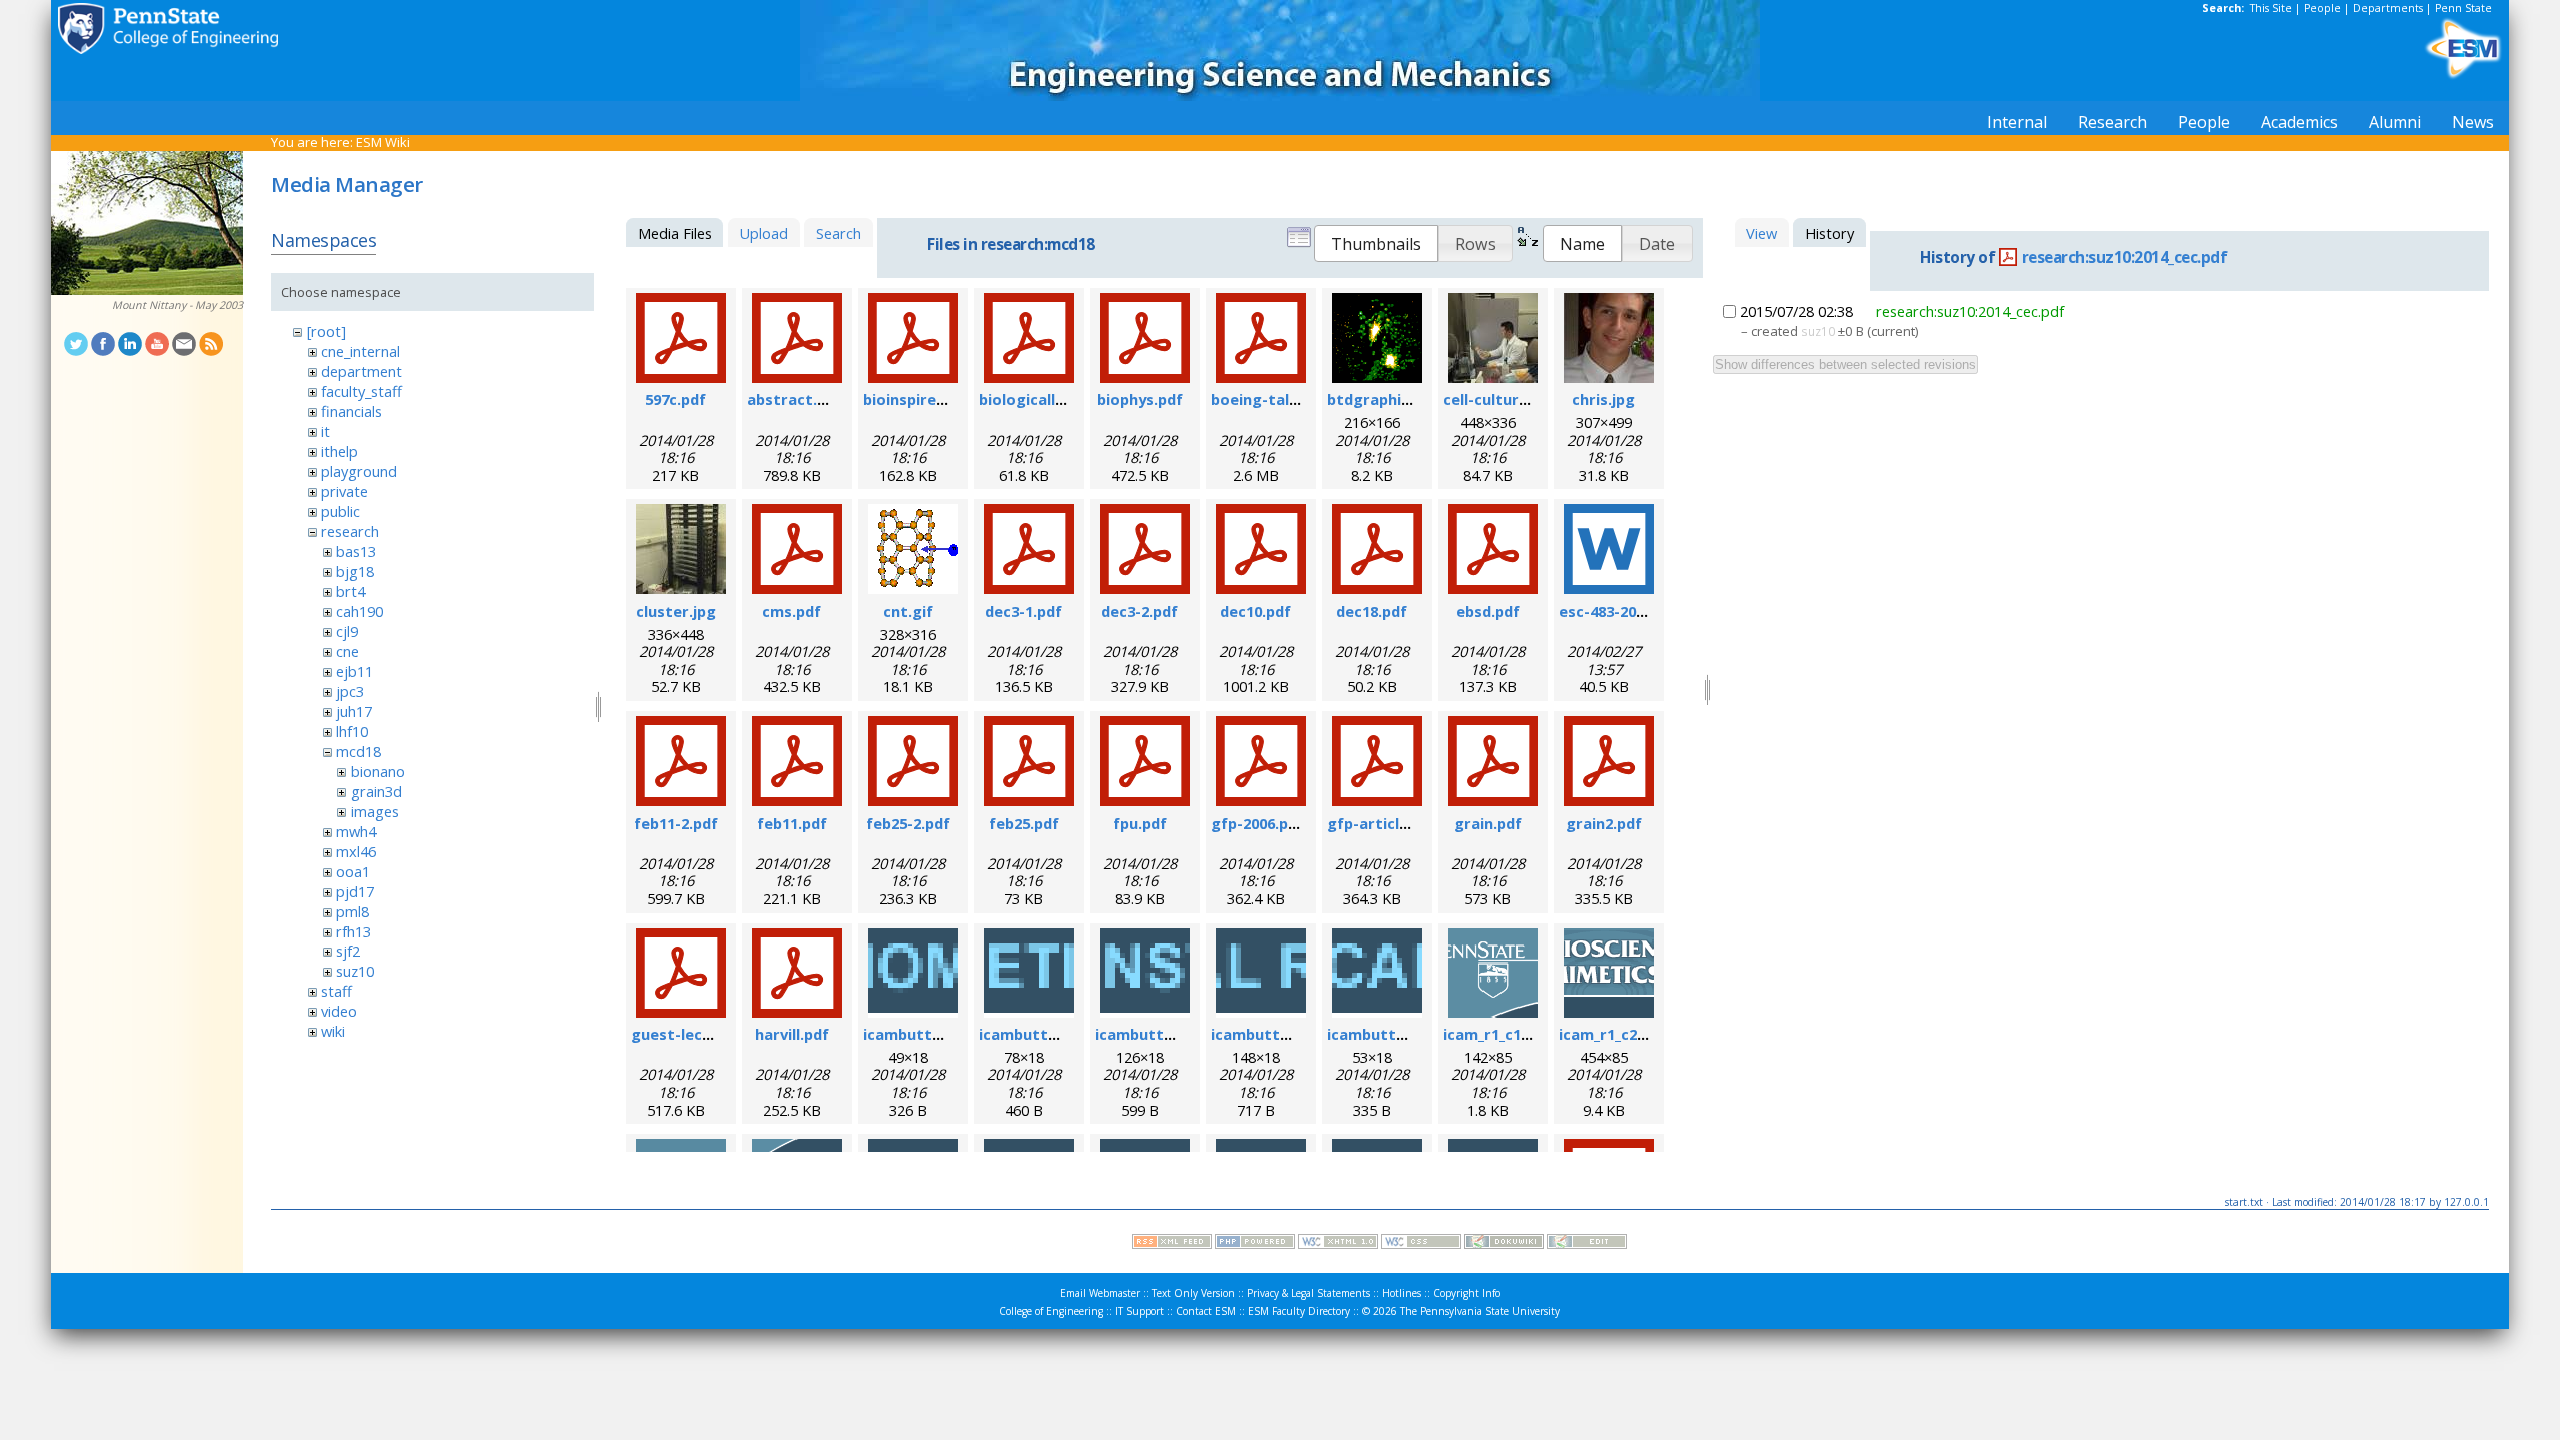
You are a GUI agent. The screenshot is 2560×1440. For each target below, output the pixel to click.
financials (351, 411)
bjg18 (355, 571)
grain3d (376, 791)
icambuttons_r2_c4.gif (1177, 1034)
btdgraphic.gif (1380, 399)
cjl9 (347, 631)
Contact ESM (1206, 1311)
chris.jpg (1603, 399)
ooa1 (353, 871)
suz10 (355, 971)
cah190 (359, 611)
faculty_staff (361, 391)
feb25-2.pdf (908, 823)
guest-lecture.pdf (697, 1034)
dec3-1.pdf (1023, 611)
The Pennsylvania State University (1480, 1311)
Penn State (2463, 8)
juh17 (354, 711)
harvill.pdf (792, 1034)
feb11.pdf (792, 823)
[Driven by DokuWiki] (1504, 1244)
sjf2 (348, 951)
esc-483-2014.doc (1621, 611)
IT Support (1139, 1311)
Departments (2388, 8)
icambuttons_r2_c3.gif (1061, 1034)
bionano (378, 771)
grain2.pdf (1604, 823)
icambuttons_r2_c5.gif (1293, 1034)
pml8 (352, 911)
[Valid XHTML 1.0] (1338, 1244)
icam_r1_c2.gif (1610, 1034)
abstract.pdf (794, 399)
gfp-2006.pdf (1257, 823)
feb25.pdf (1024, 823)
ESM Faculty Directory (1299, 1311)
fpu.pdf (1140, 823)
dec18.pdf (1371, 611)
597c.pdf (675, 399)
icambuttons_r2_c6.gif (1409, 1034)
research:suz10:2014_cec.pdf (2125, 257)
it (325, 431)
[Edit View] (1587, 1244)
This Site (2271, 8)
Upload (763, 233)
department (361, 371)
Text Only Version (1193, 1293)
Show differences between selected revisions (1845, 364)
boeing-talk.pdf (1269, 399)
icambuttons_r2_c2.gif (945, 1034)
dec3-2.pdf (1139, 611)
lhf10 (352, 731)
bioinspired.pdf (918, 399)
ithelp (339, 451)
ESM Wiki (383, 142)
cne (347, 651)
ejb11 (354, 671)
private (344, 491)
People (2322, 8)
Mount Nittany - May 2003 (177, 305)
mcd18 (358, 751)
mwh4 (356, 831)
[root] (326, 331)
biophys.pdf (1140, 399)
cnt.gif (908, 611)
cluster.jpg (676, 611)
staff (336, 991)
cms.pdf (791, 611)
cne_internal (360, 351)
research (350, 531)
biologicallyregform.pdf (1067, 399)
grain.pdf (1488, 823)
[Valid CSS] (1421, 1244)
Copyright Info (1466, 1293)
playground (359, 471)
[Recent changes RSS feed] (1172, 1244)
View (1761, 233)
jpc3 (350, 691)
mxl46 (356, 851)
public (340, 511)
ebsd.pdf (1488, 611)
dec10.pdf (1255, 611)
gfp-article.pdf (1382, 823)
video (339, 1011)
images (375, 811)
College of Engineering (1051, 1311)
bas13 (356, 551)
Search (838, 233)
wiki (333, 1031)
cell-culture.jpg (1499, 399)
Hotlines (1401, 1293)
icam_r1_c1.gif (1494, 1034)
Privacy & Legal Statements (1308, 1293)
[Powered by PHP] (1255, 1244)
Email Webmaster (1100, 1293)
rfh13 (353, 931)
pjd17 (355, 891)
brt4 (350, 591)
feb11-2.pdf (676, 823)
